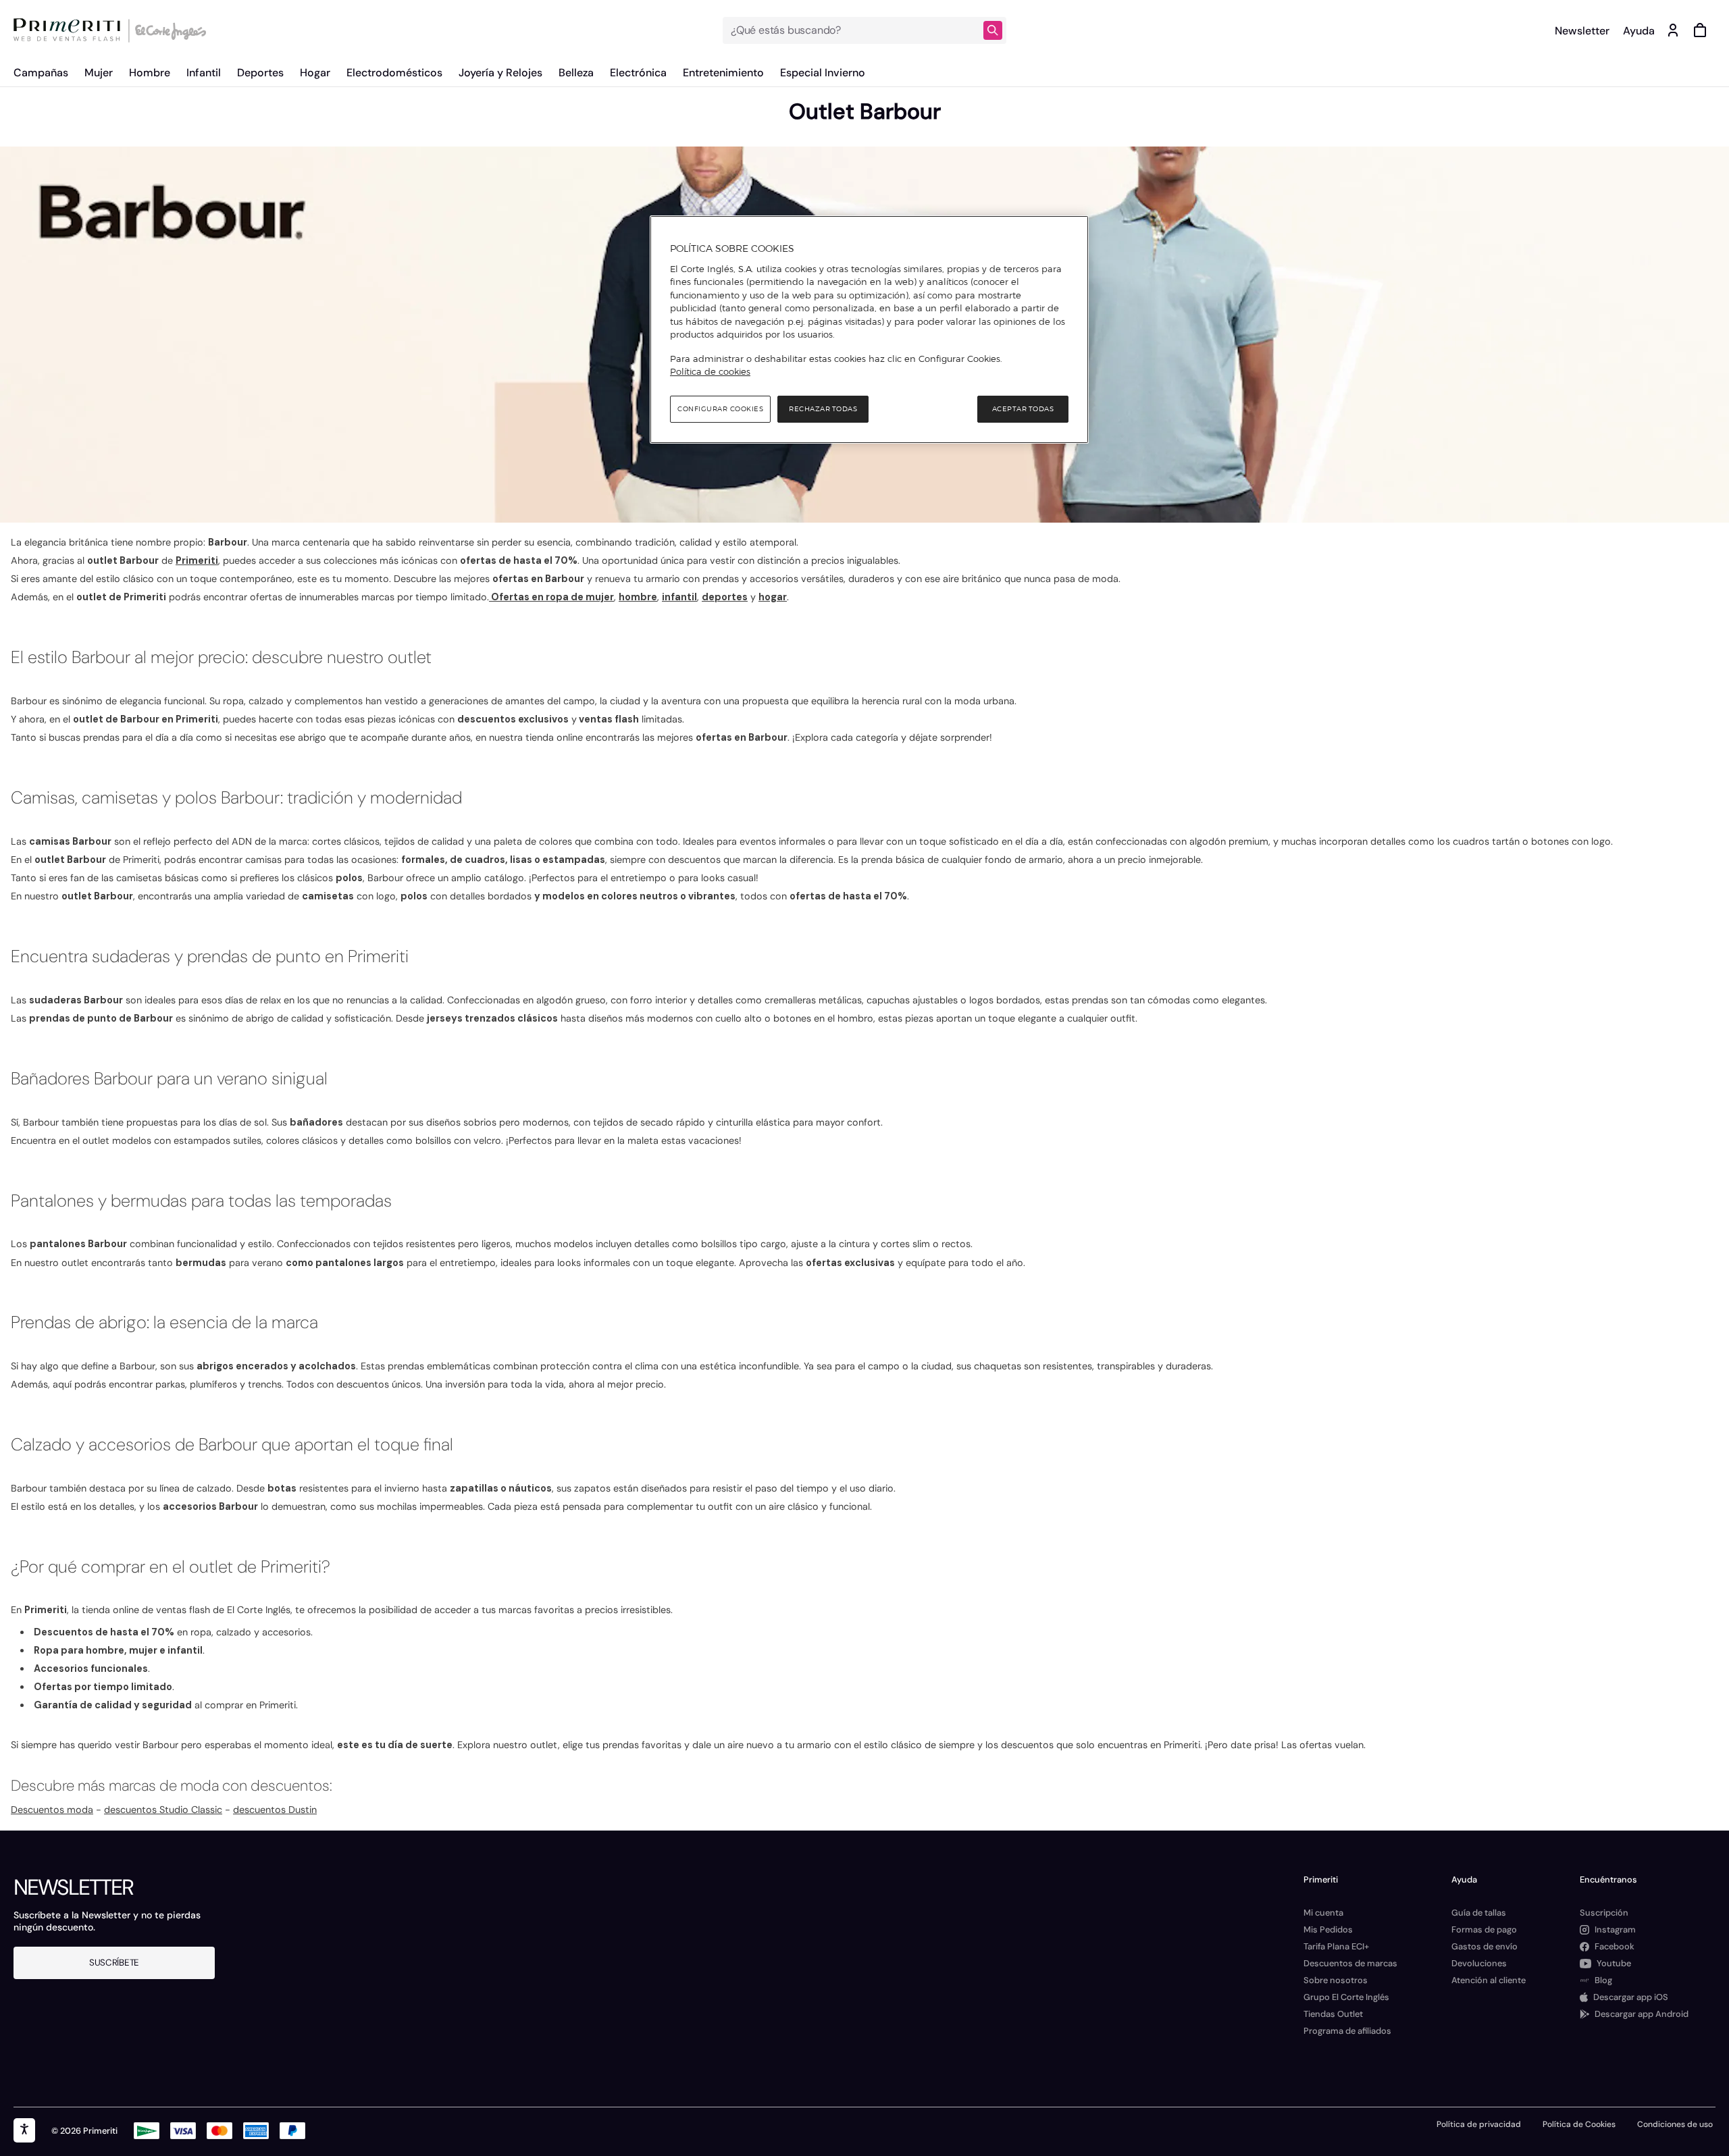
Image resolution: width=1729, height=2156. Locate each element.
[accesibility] (24, 2130)
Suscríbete (114, 1963)
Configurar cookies (720, 409)
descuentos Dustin (275, 1810)
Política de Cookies (1579, 2124)
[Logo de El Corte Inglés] (169, 30)
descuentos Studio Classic (163, 1810)
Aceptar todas (1023, 409)
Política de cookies (710, 371)
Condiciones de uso (1675, 2124)
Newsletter (1582, 31)
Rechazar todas (823, 409)
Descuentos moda (52, 1810)
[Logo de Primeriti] (70, 30)
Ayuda (1639, 31)
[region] (869, 330)
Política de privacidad (1479, 2124)
